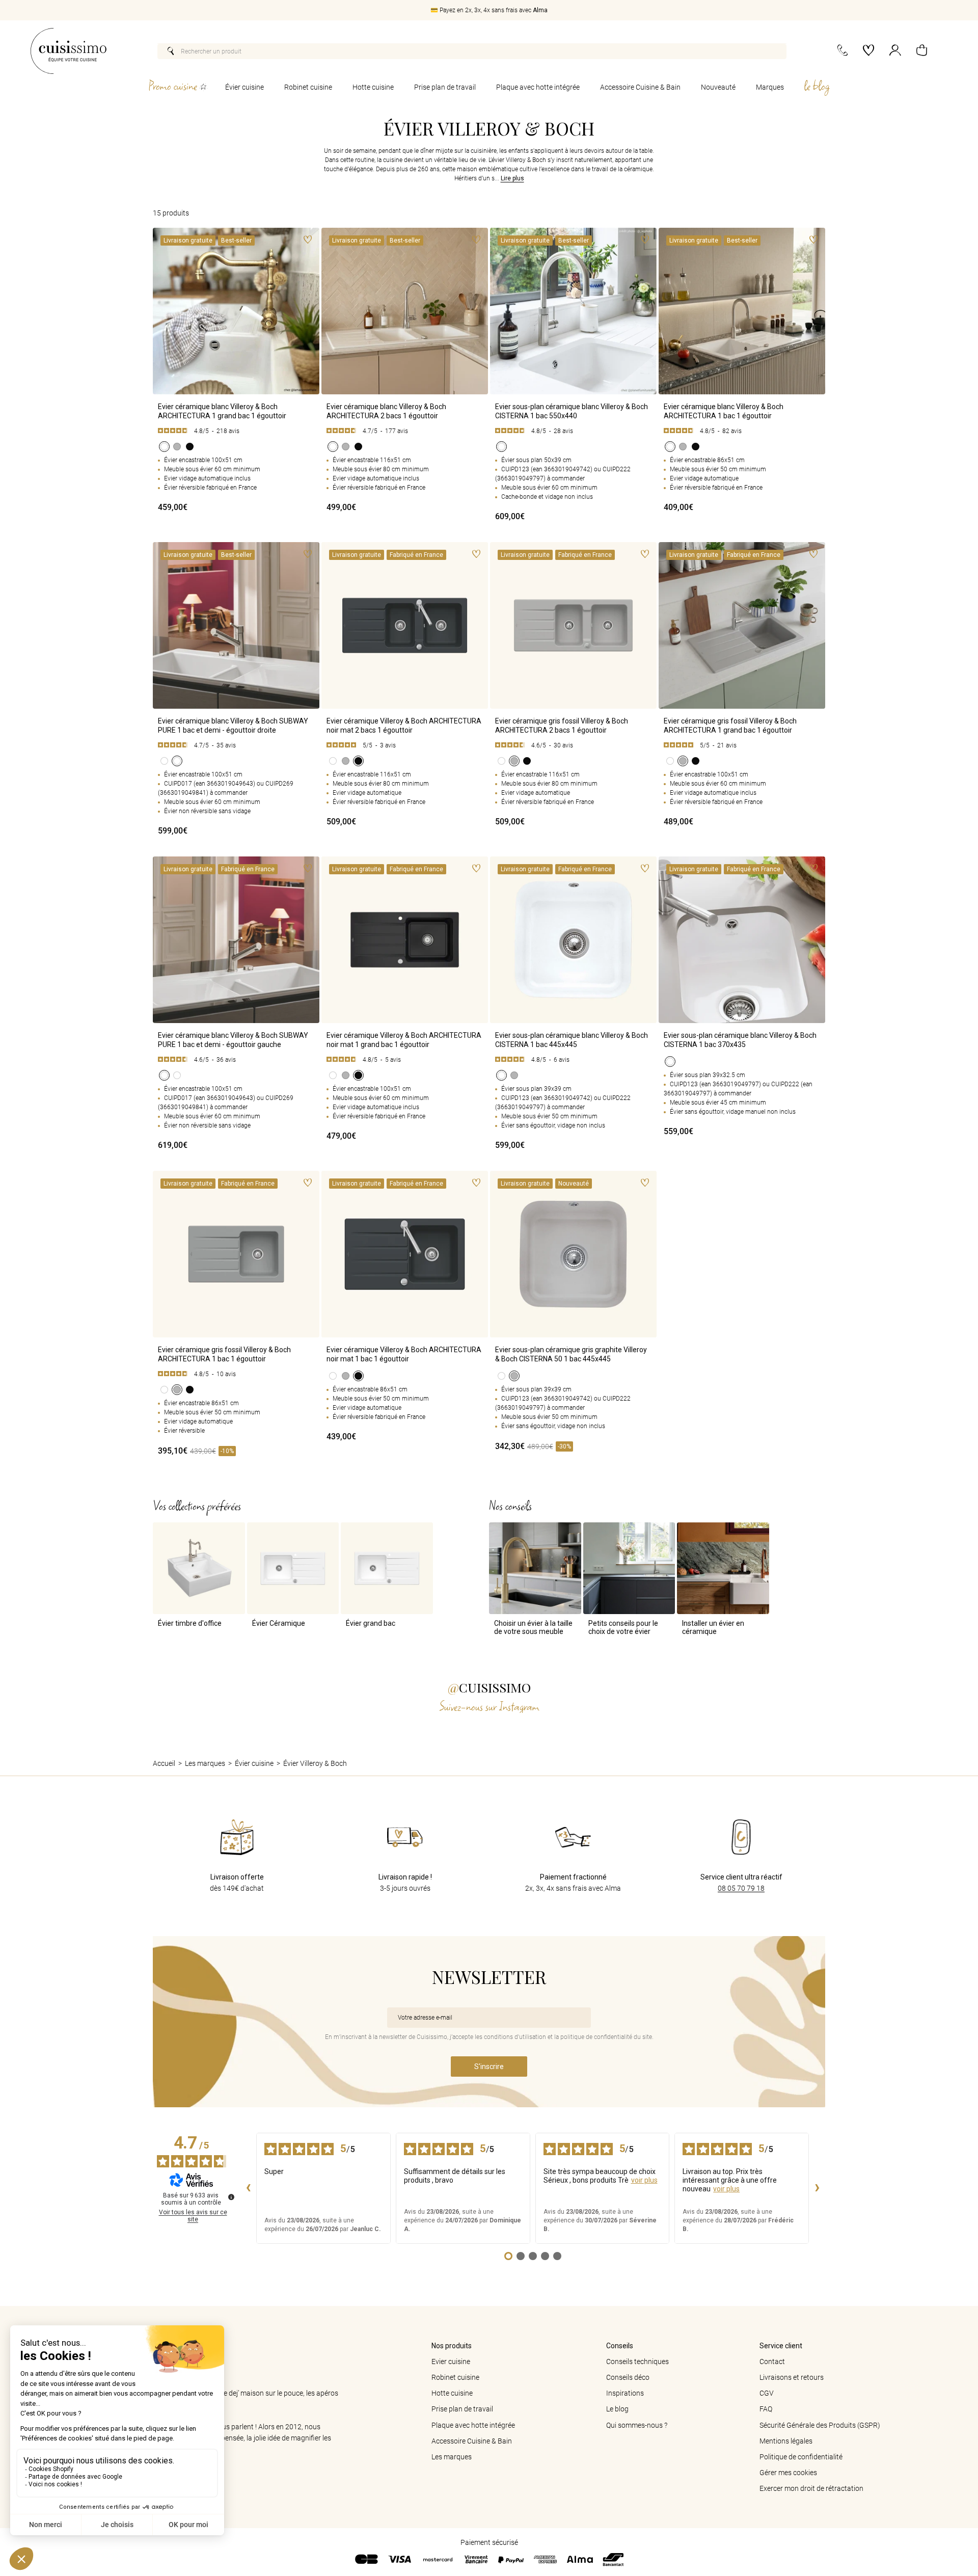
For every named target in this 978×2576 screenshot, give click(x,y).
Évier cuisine (244, 87)
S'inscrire (489, 2067)
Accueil (164, 1763)
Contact (772, 2362)
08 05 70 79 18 (741, 1888)
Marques (770, 87)
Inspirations (625, 2393)
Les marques (205, 1763)
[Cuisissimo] (69, 51)
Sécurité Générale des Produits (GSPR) (820, 2425)
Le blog (617, 2409)
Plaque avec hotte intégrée (538, 87)
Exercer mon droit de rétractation (811, 2488)
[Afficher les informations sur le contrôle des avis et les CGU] (231, 2197)
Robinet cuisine (308, 87)
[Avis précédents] (248, 2188)
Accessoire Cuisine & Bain (640, 87)
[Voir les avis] (236, 431)
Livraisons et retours (792, 2377)
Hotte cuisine (373, 87)
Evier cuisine (451, 2362)
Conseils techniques (637, 2362)
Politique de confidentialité (801, 2457)
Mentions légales (786, 2441)
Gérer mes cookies (788, 2473)
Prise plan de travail (445, 87)
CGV (767, 2393)
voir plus (644, 2180)
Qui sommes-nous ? (637, 2425)
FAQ (766, 2409)
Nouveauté (718, 87)
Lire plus (512, 179)
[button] (922, 51)
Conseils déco (628, 2377)
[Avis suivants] (817, 2188)
